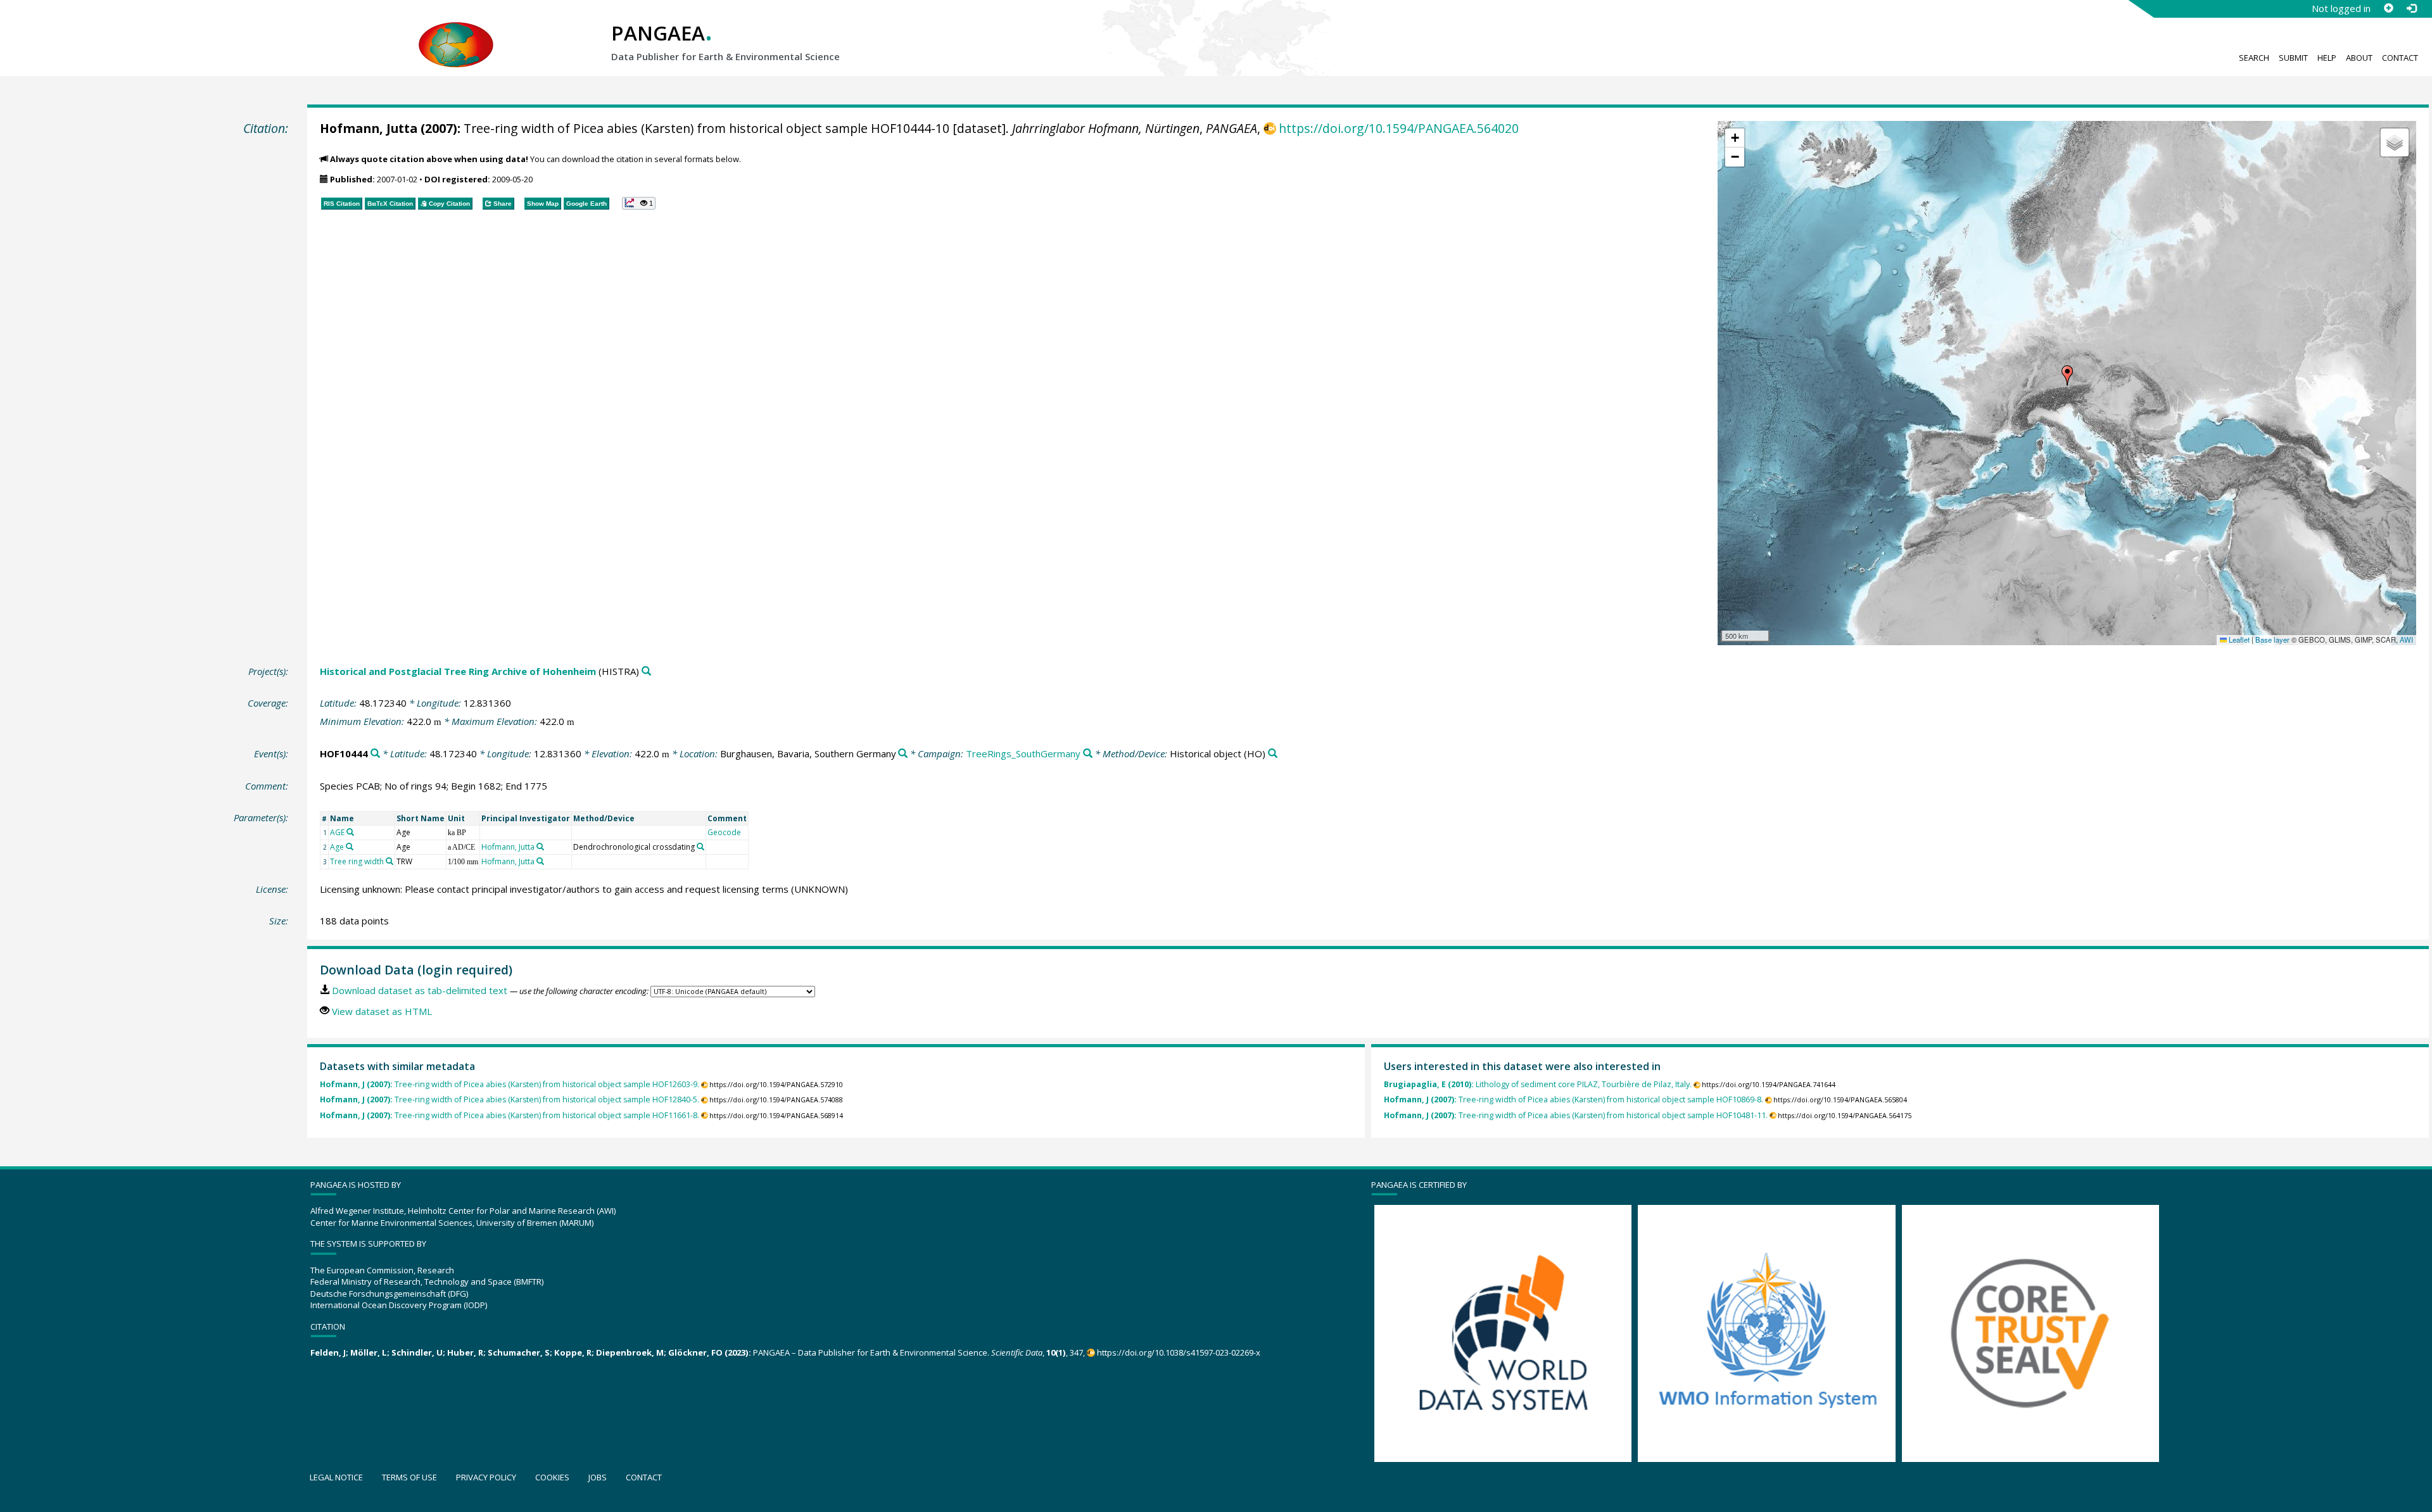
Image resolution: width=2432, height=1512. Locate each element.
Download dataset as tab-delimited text (420, 990)
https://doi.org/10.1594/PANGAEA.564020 (1399, 128)
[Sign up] (2388, 8)
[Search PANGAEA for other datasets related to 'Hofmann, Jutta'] (540, 847)
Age (337, 847)
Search (2254, 58)
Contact (2400, 58)
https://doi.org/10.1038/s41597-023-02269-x (1179, 1352)
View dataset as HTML (382, 1011)
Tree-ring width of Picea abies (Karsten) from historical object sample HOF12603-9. (510, 1084)
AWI (2406, 639)
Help (2327, 58)
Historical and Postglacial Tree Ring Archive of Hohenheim (458, 671)
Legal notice (336, 1477)
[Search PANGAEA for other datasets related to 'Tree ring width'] (389, 861)
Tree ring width (357, 861)
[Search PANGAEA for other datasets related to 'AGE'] (350, 832)
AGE (337, 832)
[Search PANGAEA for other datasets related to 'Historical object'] (1273, 754)
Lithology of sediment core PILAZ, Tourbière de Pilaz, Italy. (1538, 1084)
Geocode (724, 832)
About (2359, 58)
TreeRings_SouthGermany (1023, 753)
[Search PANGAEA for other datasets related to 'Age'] (350, 847)
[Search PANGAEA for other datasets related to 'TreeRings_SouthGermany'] (1088, 754)
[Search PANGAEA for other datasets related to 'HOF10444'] (375, 754)
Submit (2293, 58)
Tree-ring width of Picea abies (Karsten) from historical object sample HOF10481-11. (1576, 1115)
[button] (2067, 375)
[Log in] (2411, 8)
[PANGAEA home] (456, 32)
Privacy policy (486, 1477)
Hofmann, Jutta (369, 128)
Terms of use (409, 1477)
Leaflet (2238, 639)
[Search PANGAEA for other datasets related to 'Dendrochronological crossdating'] (700, 847)
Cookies (552, 1477)
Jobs (598, 1477)
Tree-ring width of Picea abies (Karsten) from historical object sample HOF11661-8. (510, 1115)
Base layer (2272, 639)
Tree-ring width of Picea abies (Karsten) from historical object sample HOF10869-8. (1574, 1099)
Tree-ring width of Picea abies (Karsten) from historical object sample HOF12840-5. (510, 1099)
